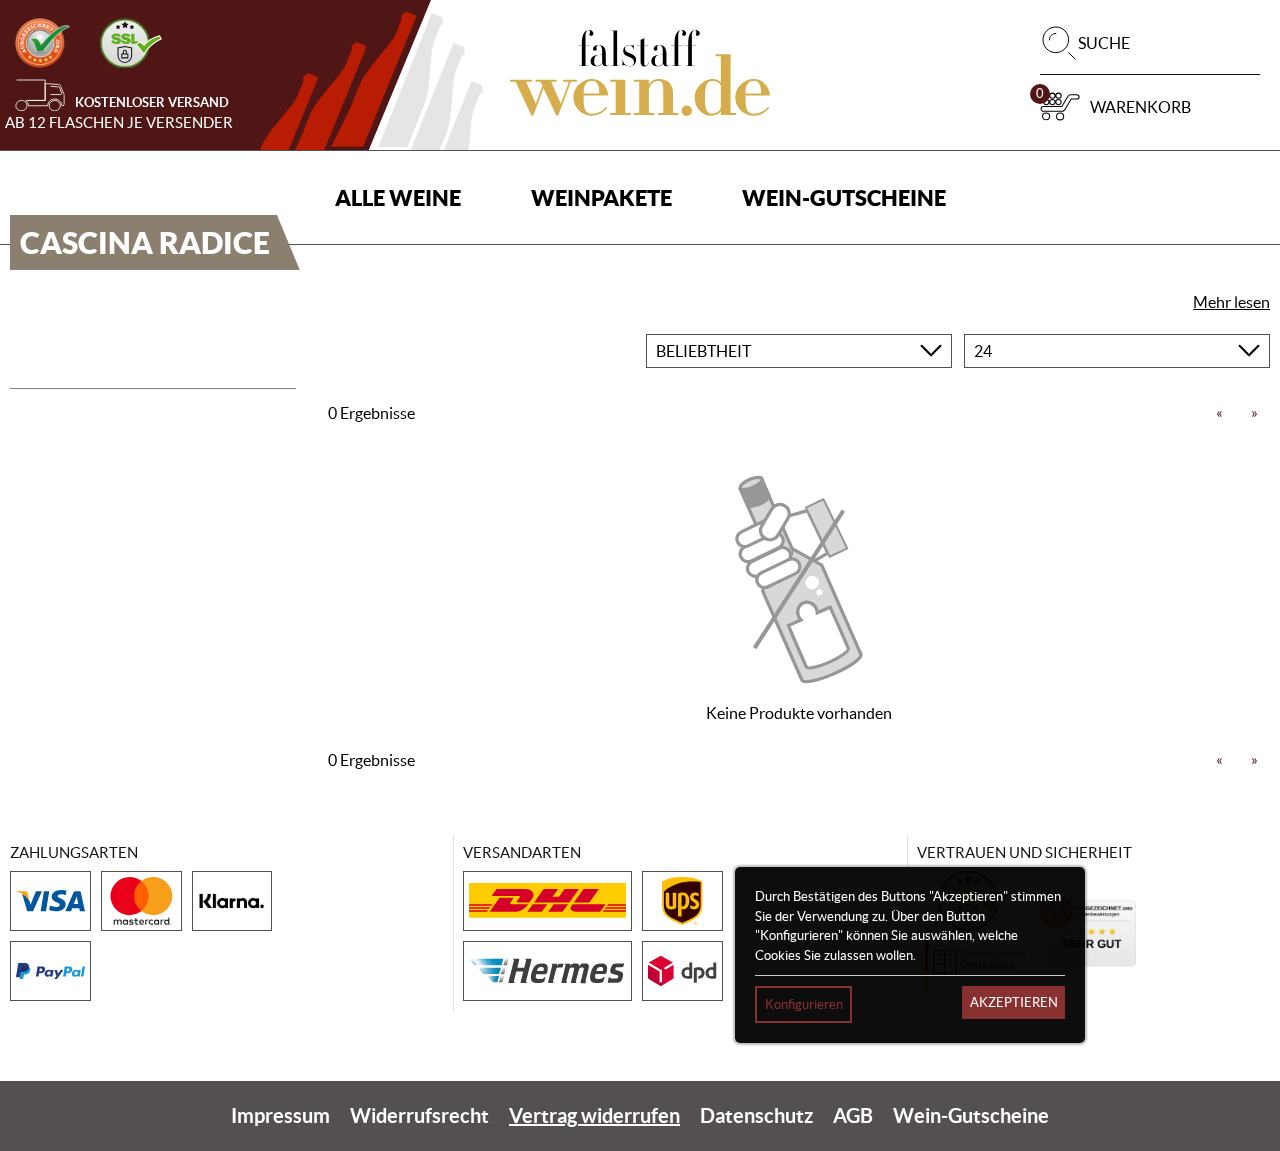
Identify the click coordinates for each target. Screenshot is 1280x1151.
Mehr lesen (1231, 302)
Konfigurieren (804, 1004)
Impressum (280, 1115)
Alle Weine (398, 197)
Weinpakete (601, 197)
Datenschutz (756, 1115)
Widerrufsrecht (419, 1115)
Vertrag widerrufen (594, 1115)
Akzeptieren (1014, 1002)
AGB (853, 1115)
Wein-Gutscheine (844, 197)
